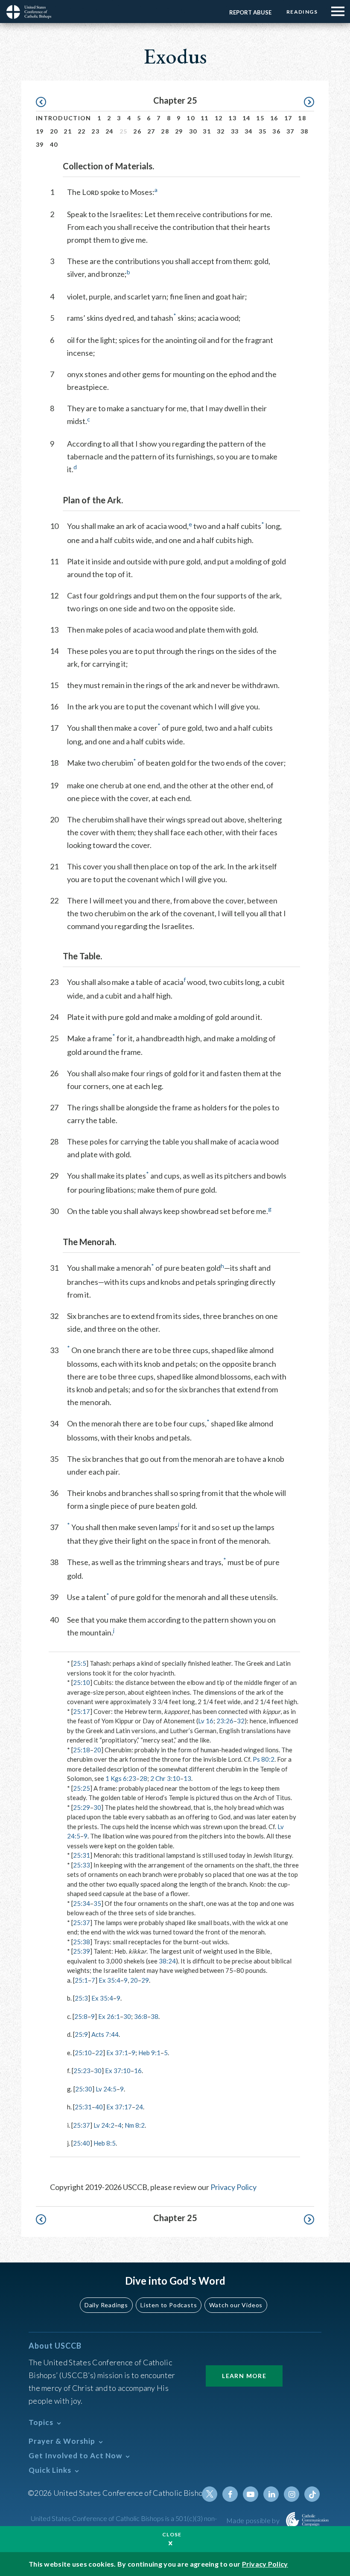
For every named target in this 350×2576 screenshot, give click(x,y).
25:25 (82, 1788)
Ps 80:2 (264, 1759)
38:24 (167, 1961)
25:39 (82, 1951)
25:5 (80, 1663)
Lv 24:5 (106, 2089)
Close (172, 2534)
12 (219, 118)
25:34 (82, 1903)
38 (305, 131)
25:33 (82, 1865)
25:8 (81, 2016)
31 (207, 131)
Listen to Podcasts (169, 2305)
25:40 (82, 2143)
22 (82, 131)
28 (165, 131)
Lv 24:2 (104, 2125)
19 (40, 131)
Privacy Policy (233, 2187)
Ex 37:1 (117, 2053)
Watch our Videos (236, 2305)
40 (54, 144)
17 (288, 118)
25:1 (81, 1980)
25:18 (82, 1750)
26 (137, 131)
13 (232, 118)
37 (290, 131)
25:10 (82, 1682)
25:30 (84, 2089)
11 (205, 118)
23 (95, 131)
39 (40, 144)
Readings (302, 12)
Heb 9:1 (149, 2053)
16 (274, 118)
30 (193, 131)
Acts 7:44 (105, 2034)
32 (221, 131)
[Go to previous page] (45, 102)
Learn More (244, 2376)
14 (246, 118)
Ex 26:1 (109, 2016)
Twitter (210, 2494)
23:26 (225, 1721)
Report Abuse (250, 12)
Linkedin (271, 2494)
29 (179, 131)
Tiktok (312, 2494)
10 (191, 118)
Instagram (292, 2494)
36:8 (141, 2016)
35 (263, 131)
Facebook (230, 2494)
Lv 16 (206, 1721)
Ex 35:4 (109, 1980)
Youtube (251, 2494)
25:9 (81, 2034)
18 (302, 118)
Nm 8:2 (135, 2125)
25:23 (82, 2071)
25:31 (82, 1855)
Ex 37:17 (119, 2107)
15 (260, 118)
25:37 (82, 1923)
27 (151, 131)
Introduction (64, 118)
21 (68, 131)
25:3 (81, 1998)
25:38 (82, 1942)
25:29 (82, 1807)
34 (249, 131)
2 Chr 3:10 (165, 1778)
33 (235, 131)
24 (109, 131)
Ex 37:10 (118, 2071)
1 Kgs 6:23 (121, 1778)
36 (276, 131)
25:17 (82, 1711)
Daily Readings (106, 2305)
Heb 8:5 (105, 2143)
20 (54, 131)
